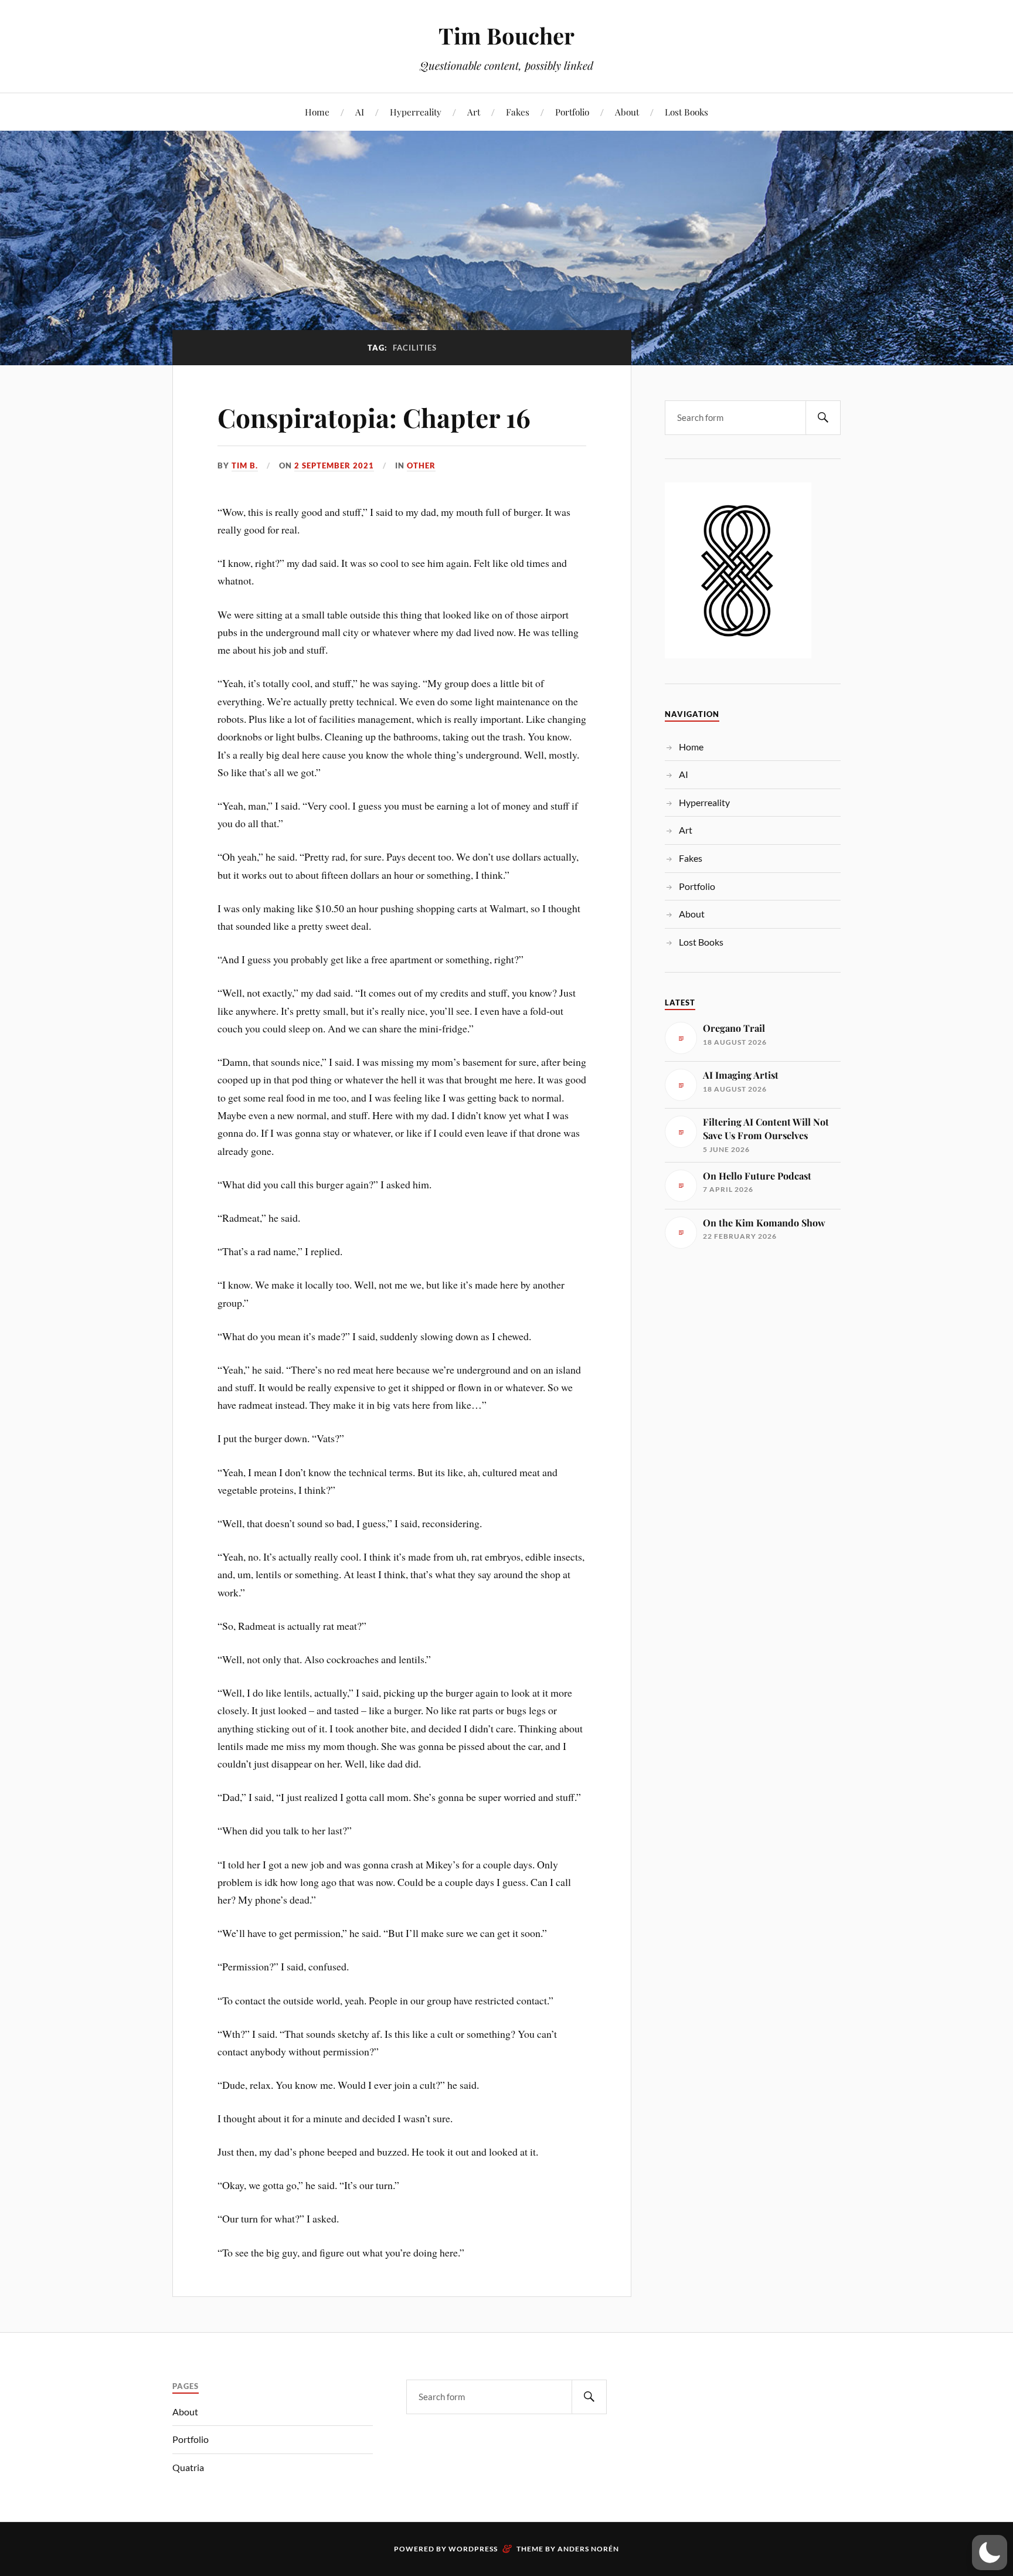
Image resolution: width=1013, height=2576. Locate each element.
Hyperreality (416, 112)
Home (317, 112)
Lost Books (686, 112)
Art (474, 112)
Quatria (188, 2467)
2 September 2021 (334, 465)
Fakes (518, 112)
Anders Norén (588, 2549)
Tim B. (245, 465)
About (627, 112)
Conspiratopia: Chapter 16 (374, 417)
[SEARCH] (823, 418)
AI (360, 112)
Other (421, 465)
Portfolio (572, 112)
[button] (990, 2553)
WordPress (473, 2549)
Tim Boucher (506, 35)
